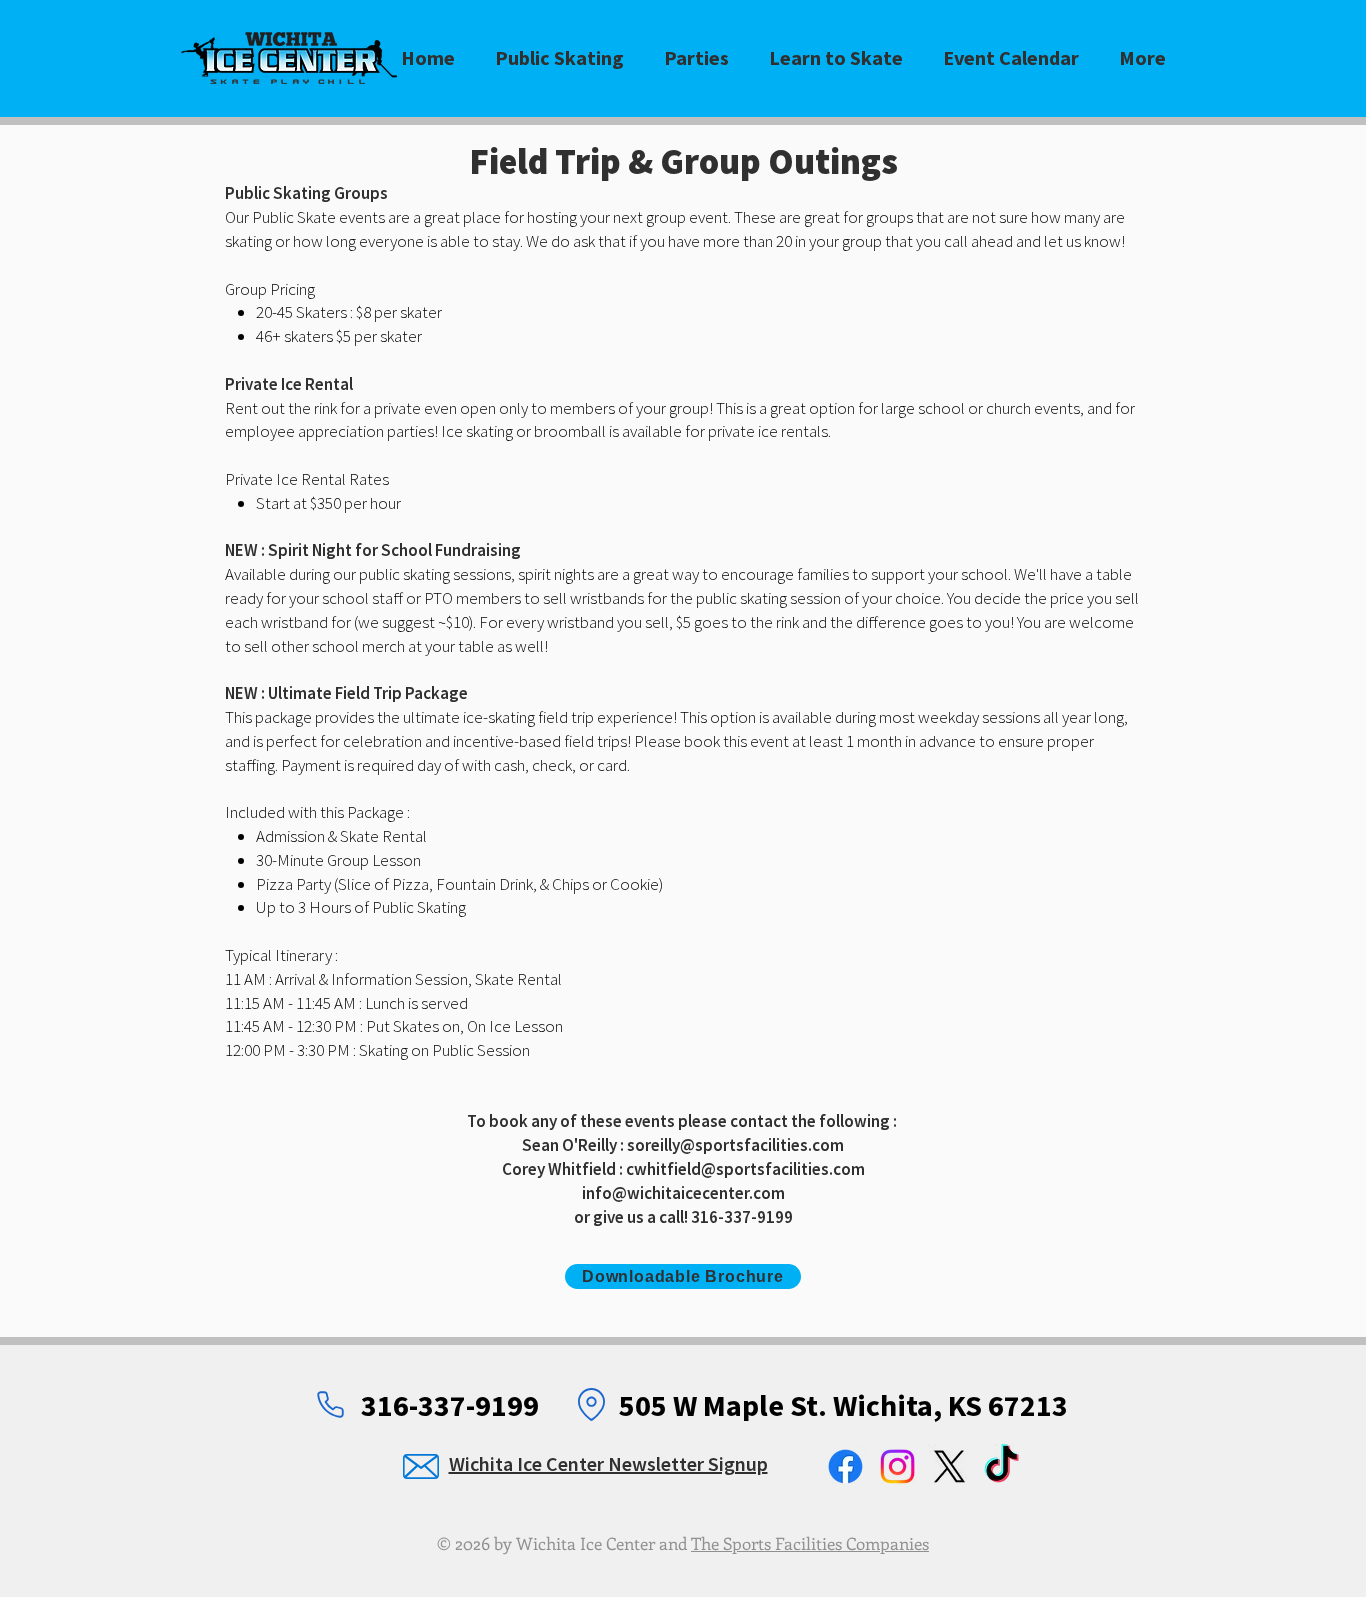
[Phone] (330, 1404)
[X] (949, 1466)
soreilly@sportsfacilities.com (735, 1145)
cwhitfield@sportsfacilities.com (745, 1169)
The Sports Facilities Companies (810, 1543)
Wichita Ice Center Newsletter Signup (608, 1463)
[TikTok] (1001, 1466)
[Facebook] (845, 1466)
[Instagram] (897, 1466)
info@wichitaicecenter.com (683, 1193)
